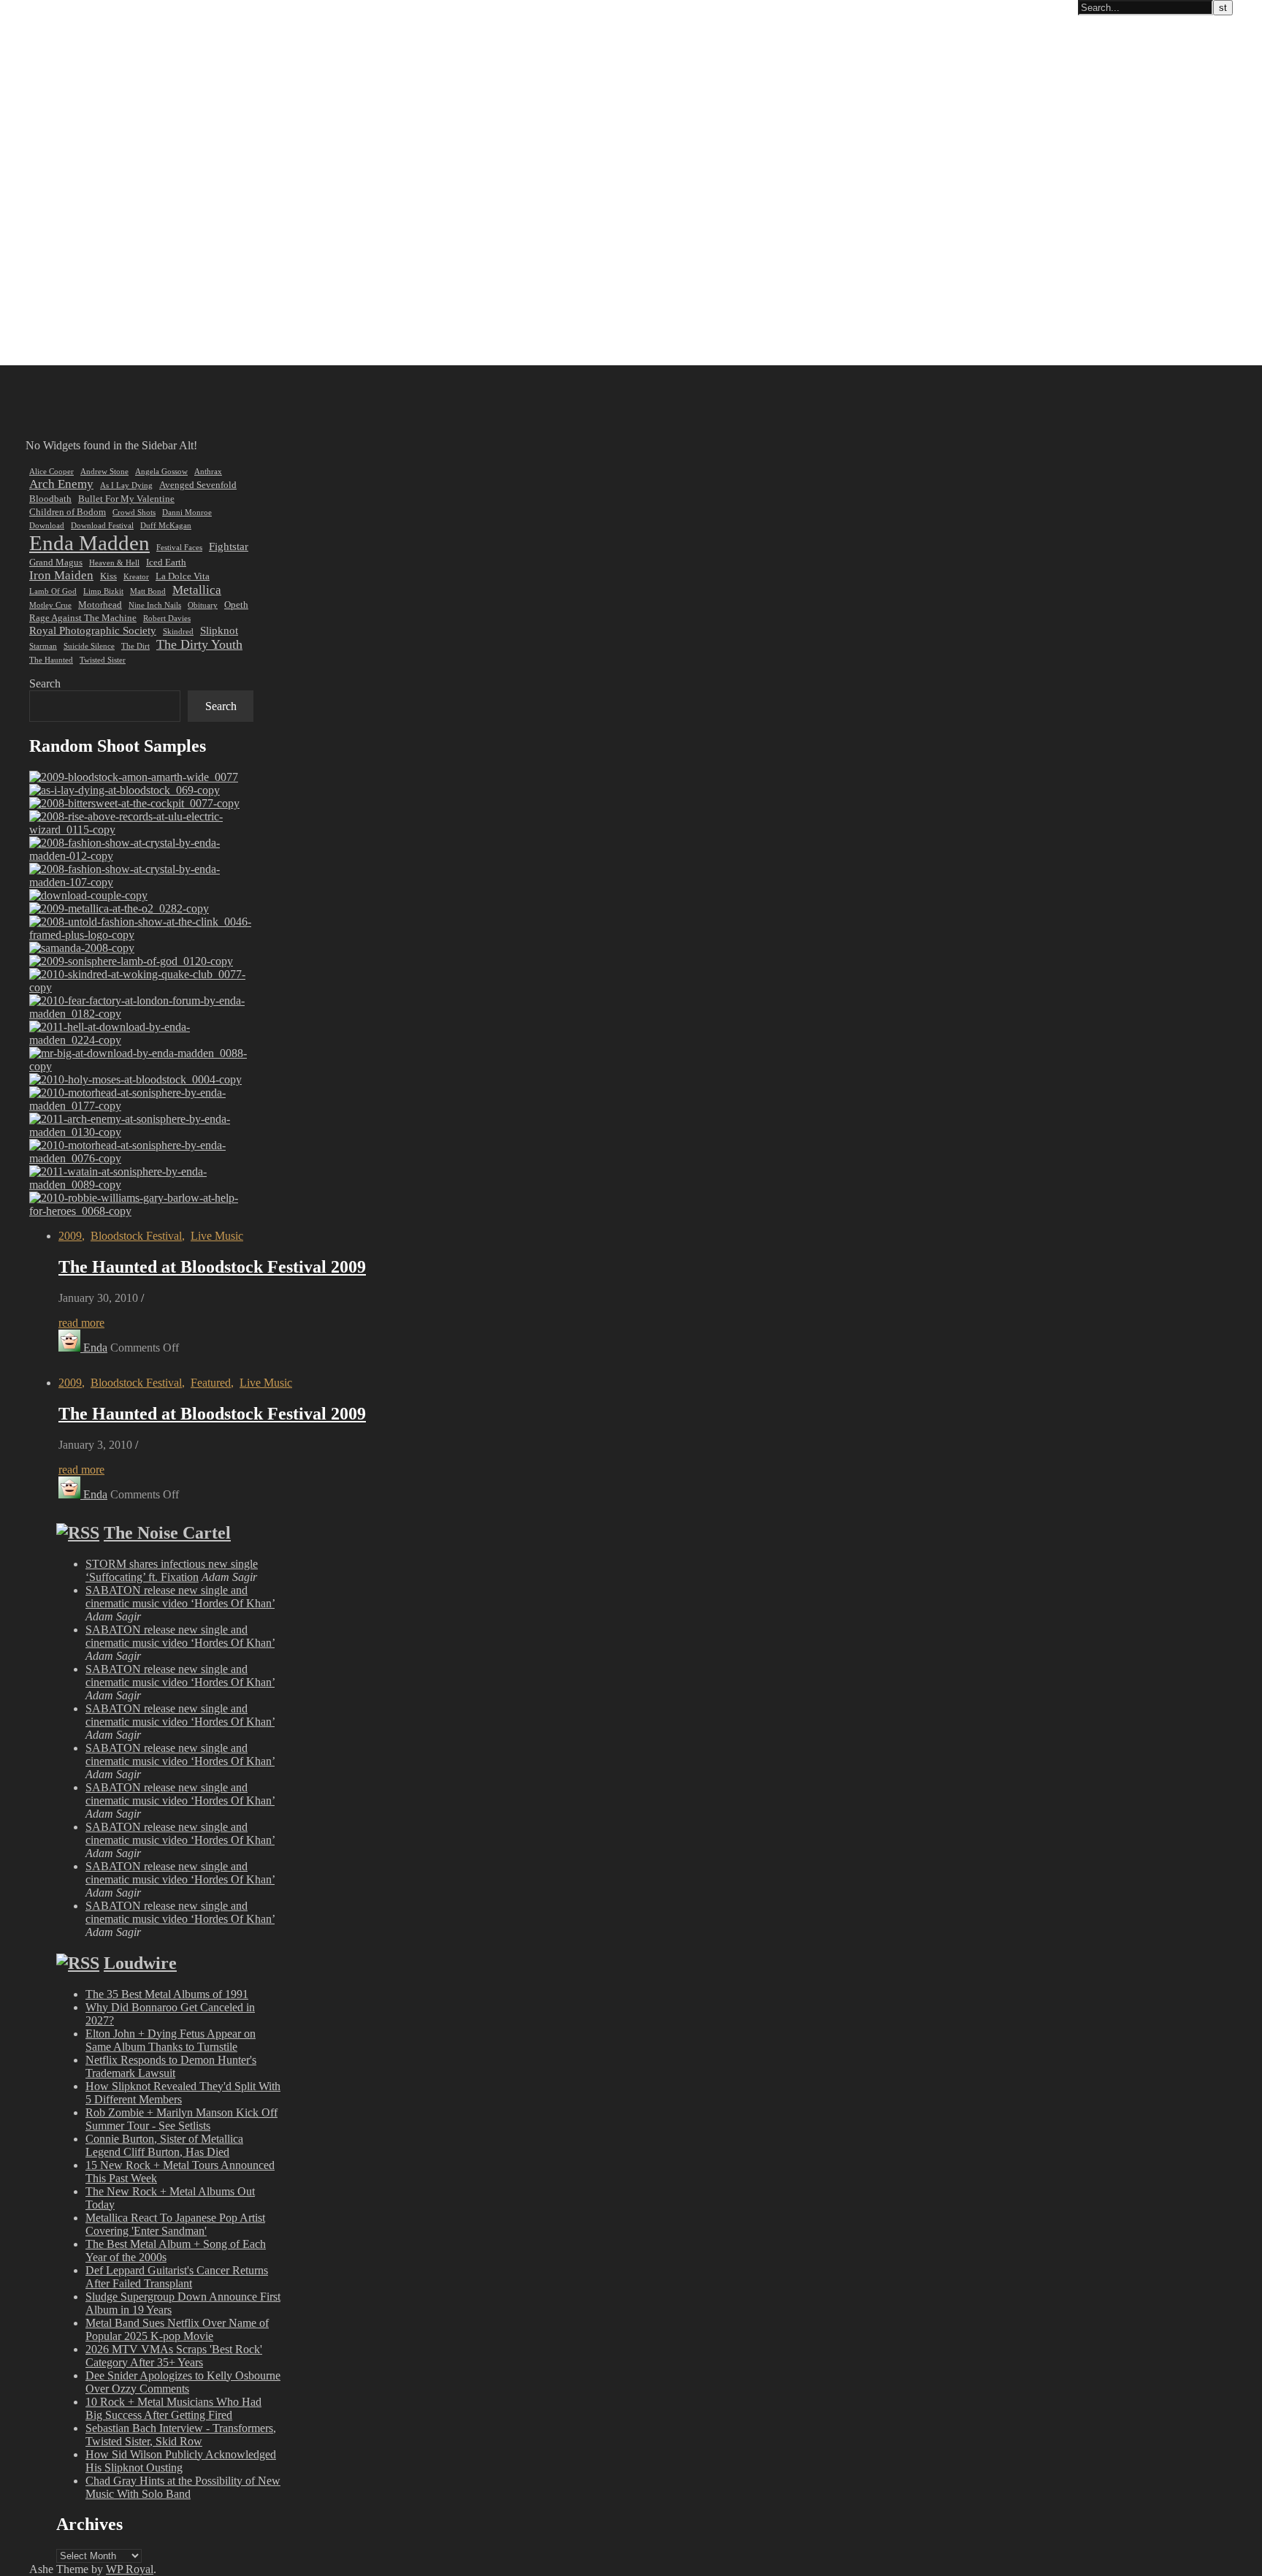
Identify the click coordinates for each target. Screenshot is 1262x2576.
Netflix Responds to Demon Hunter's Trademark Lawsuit (171, 2066)
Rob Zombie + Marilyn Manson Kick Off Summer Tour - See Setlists (181, 2119)
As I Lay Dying (126, 485)
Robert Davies (167, 618)
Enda (95, 1348)
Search (45, 683)
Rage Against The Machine (83, 618)
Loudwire (140, 1963)
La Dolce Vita (183, 576)
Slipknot (219, 630)
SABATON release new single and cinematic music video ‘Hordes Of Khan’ (180, 1597)
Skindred (178, 632)
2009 (70, 1236)
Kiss (108, 576)
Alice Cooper (51, 472)
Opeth (236, 605)
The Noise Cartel (167, 1533)
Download (47, 526)
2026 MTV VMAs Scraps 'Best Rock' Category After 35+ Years (174, 2356)
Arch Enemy (61, 484)
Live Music (217, 1236)
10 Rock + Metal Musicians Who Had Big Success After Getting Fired (173, 2408)
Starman (43, 646)
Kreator (136, 577)
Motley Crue (50, 605)
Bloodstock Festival (136, 1236)
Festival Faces (179, 548)
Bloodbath (50, 499)
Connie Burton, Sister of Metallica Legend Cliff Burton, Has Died (164, 2145)
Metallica (197, 590)
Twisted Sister (103, 660)
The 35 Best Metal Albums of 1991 (167, 1994)
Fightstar (229, 546)
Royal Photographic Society (93, 630)
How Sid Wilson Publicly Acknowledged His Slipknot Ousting (181, 2461)
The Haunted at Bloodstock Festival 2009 (212, 1267)
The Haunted (51, 660)
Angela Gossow (161, 472)
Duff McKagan (166, 526)
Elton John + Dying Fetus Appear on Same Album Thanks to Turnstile (171, 2040)
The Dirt (135, 646)
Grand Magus (56, 562)
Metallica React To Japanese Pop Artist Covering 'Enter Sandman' (175, 2224)
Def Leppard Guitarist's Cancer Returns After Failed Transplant (177, 2277)
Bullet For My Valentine (126, 499)
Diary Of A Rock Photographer (83, 8)
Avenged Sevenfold (198, 485)
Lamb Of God (53, 591)
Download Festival (102, 526)
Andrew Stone (104, 472)
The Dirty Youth (199, 644)
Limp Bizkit (103, 591)
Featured (211, 1383)
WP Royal (130, 2569)
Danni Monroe (187, 512)
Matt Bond (148, 591)
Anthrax (208, 472)
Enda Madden (89, 543)
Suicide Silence (89, 646)
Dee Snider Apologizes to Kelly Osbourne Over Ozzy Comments (183, 2382)
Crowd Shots (134, 512)
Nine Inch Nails (155, 605)
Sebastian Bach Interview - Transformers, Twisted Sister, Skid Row (181, 2435)
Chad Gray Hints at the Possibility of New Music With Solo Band (183, 2487)
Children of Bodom (68, 512)
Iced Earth (166, 562)
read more (81, 1323)
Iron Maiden (61, 575)
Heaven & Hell (114, 563)
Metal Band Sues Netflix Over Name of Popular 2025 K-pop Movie (177, 2329)
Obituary (203, 605)
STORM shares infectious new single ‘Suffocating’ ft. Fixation (172, 1570)
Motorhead (100, 605)
